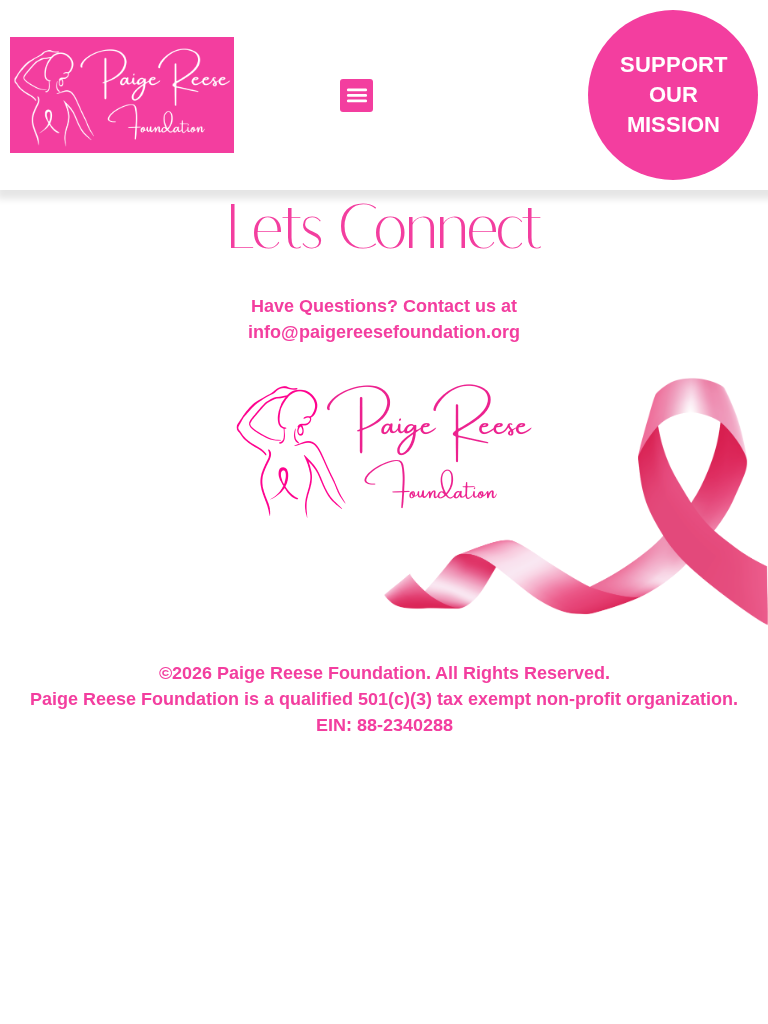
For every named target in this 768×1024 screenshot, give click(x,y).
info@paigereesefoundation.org (384, 332)
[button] (356, 95)
